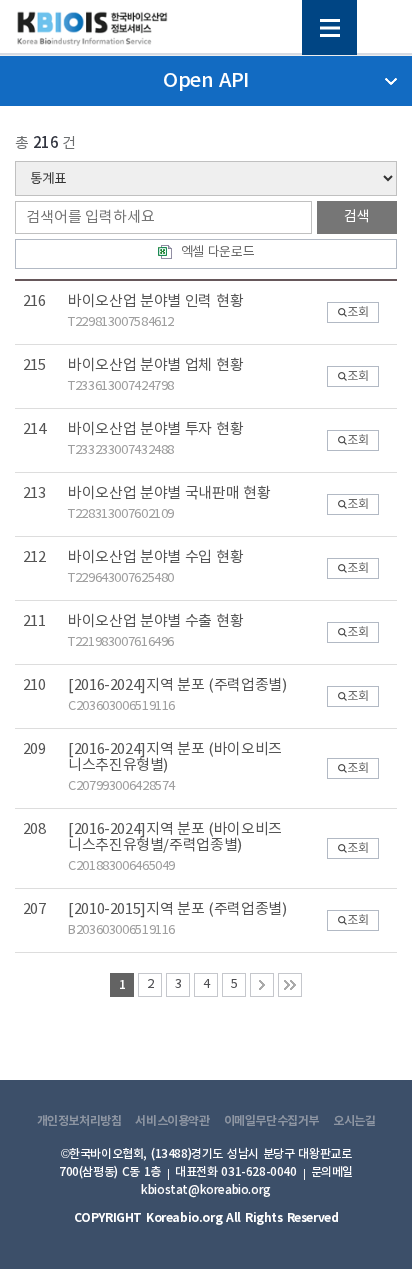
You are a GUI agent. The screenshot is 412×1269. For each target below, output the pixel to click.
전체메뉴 (329, 27)
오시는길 (354, 1121)
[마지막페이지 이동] (290, 985)
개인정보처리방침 (79, 1121)
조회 (357, 312)
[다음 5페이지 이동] (262, 985)
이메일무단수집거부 (272, 1121)
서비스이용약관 (172, 1121)
